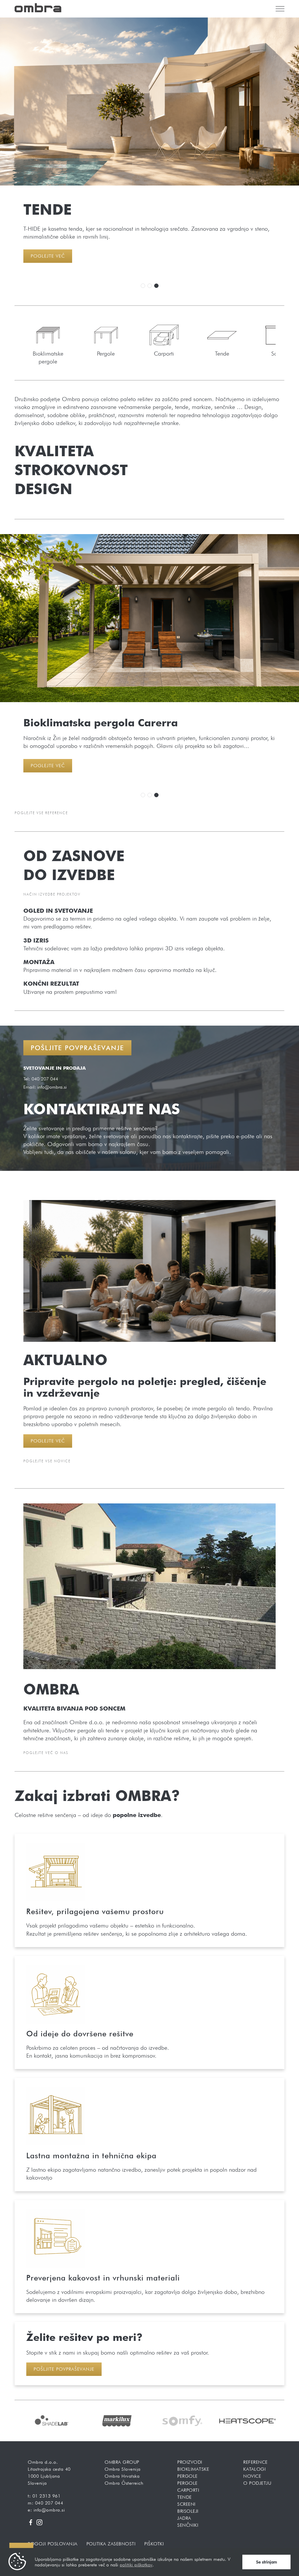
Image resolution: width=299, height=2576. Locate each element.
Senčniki (188, 2525)
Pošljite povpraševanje (77, 1048)
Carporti (188, 2490)
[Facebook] (31, 2522)
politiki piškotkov (136, 2565)
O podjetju (257, 2483)
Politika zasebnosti (111, 2544)
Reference (255, 2462)
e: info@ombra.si (46, 2510)
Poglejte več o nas (46, 1753)
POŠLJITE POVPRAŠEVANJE (64, 2369)
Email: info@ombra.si (45, 1087)
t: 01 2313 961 (44, 2496)
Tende (185, 2497)
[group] (60, 2421)
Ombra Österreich (124, 2483)
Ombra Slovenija (123, 2469)
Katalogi (254, 2469)
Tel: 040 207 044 (41, 1079)
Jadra (184, 2518)
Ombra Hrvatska (122, 2476)
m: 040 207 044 (45, 2503)
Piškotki (154, 2544)
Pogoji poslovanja (53, 2544)
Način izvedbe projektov (52, 894)
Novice (252, 2476)
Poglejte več (48, 256)
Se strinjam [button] (267, 2562)
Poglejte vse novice (47, 1461)
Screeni (186, 2504)
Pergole (187, 2483)
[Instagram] (39, 2522)
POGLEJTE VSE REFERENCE (41, 813)
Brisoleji (188, 2511)
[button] (143, 286)
